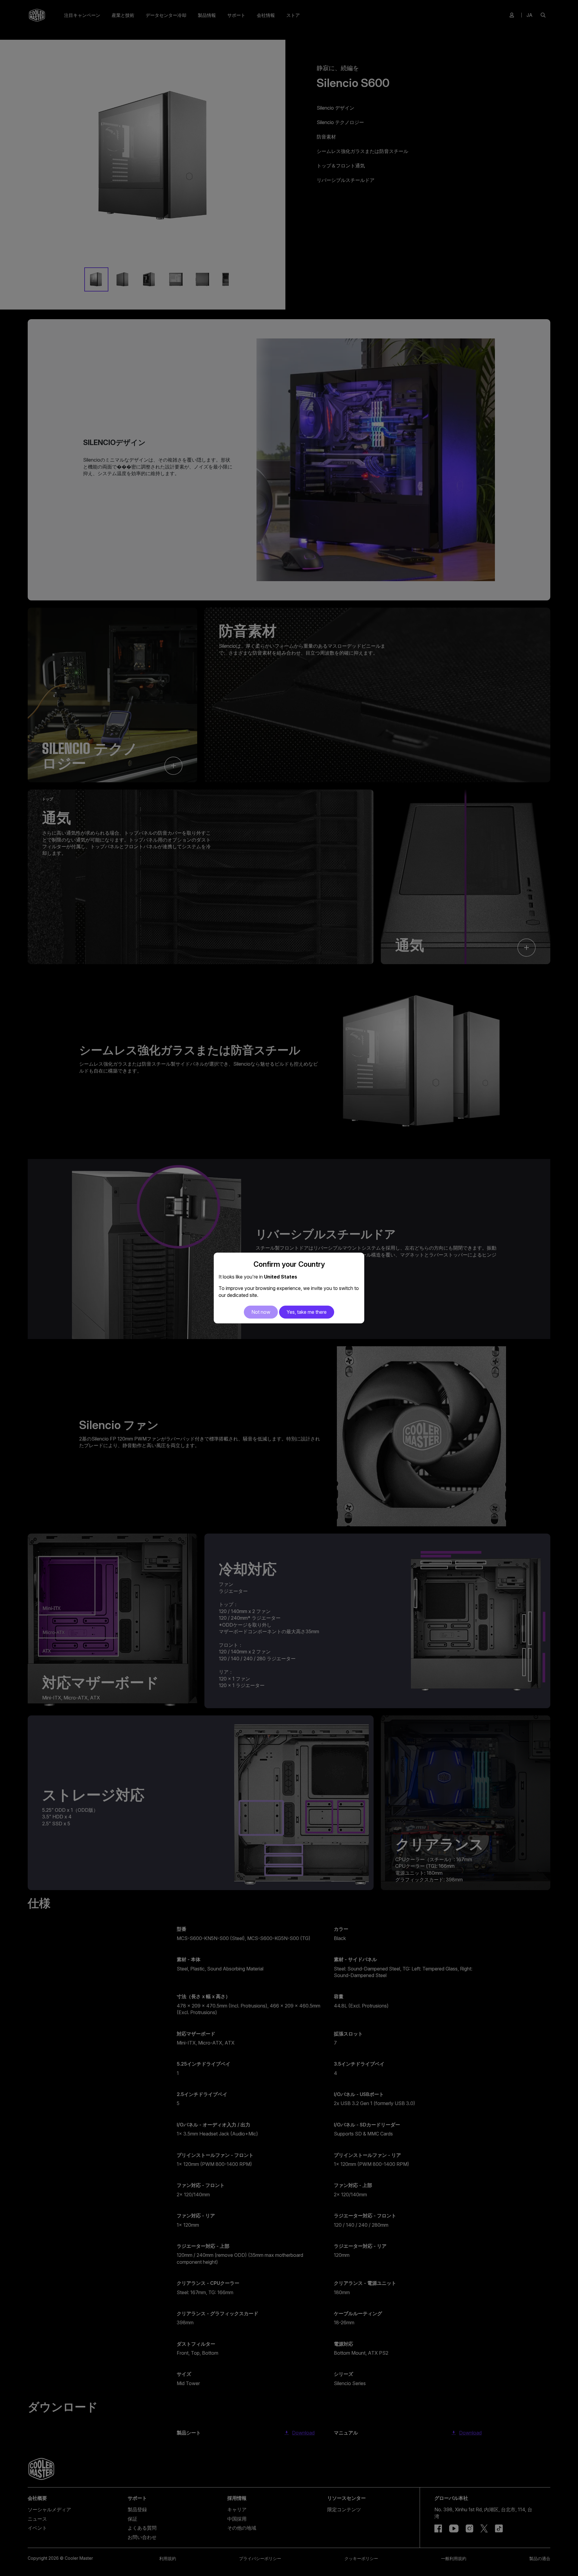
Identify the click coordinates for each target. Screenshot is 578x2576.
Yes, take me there (307, 1312)
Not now (261, 1312)
